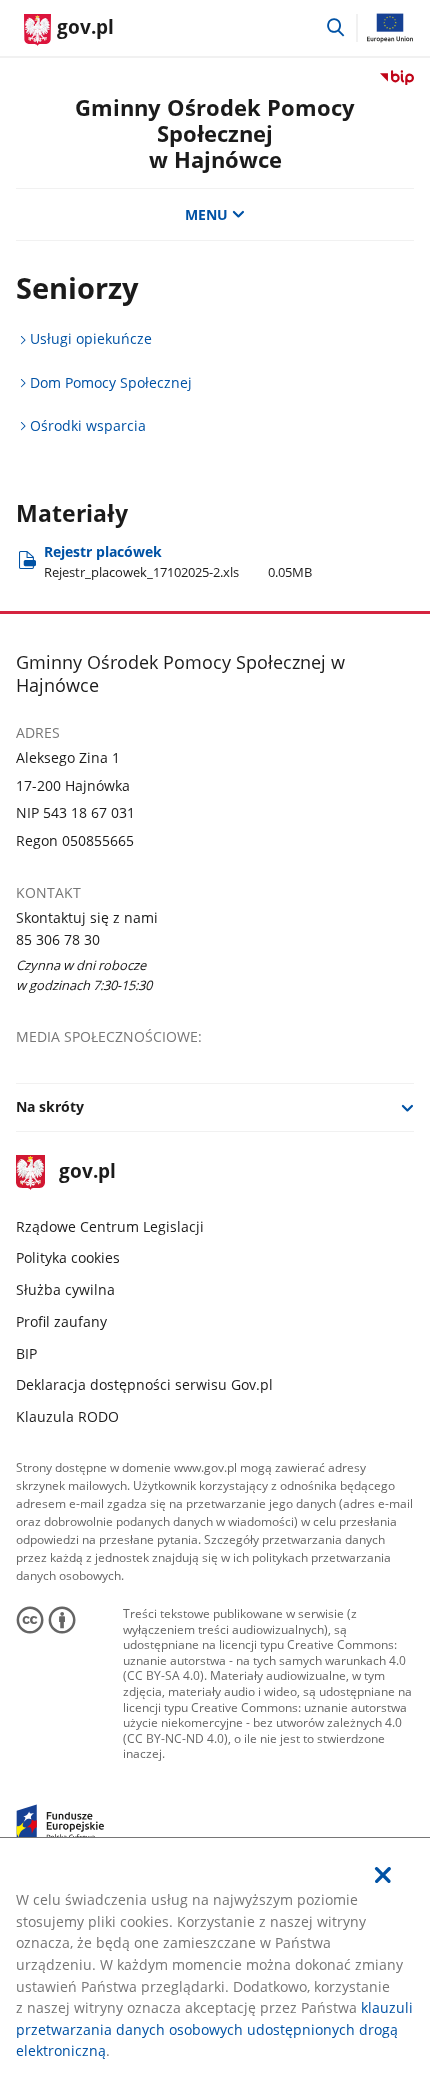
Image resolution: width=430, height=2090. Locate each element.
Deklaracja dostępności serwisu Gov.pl (144, 1384)
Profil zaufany (61, 1321)
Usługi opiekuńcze (91, 338)
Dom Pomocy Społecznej (111, 382)
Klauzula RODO (67, 1416)
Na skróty (50, 1106)
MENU (206, 214)
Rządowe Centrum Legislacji (110, 1226)
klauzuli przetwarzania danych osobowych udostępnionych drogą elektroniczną (214, 2029)
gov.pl (87, 1172)
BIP (26, 1353)
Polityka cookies (68, 1257)
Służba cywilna (65, 1289)
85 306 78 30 (58, 939)
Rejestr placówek (178, 561)
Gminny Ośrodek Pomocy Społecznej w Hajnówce (215, 133)
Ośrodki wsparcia (88, 425)
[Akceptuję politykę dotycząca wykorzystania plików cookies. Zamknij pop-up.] (383, 1875)
